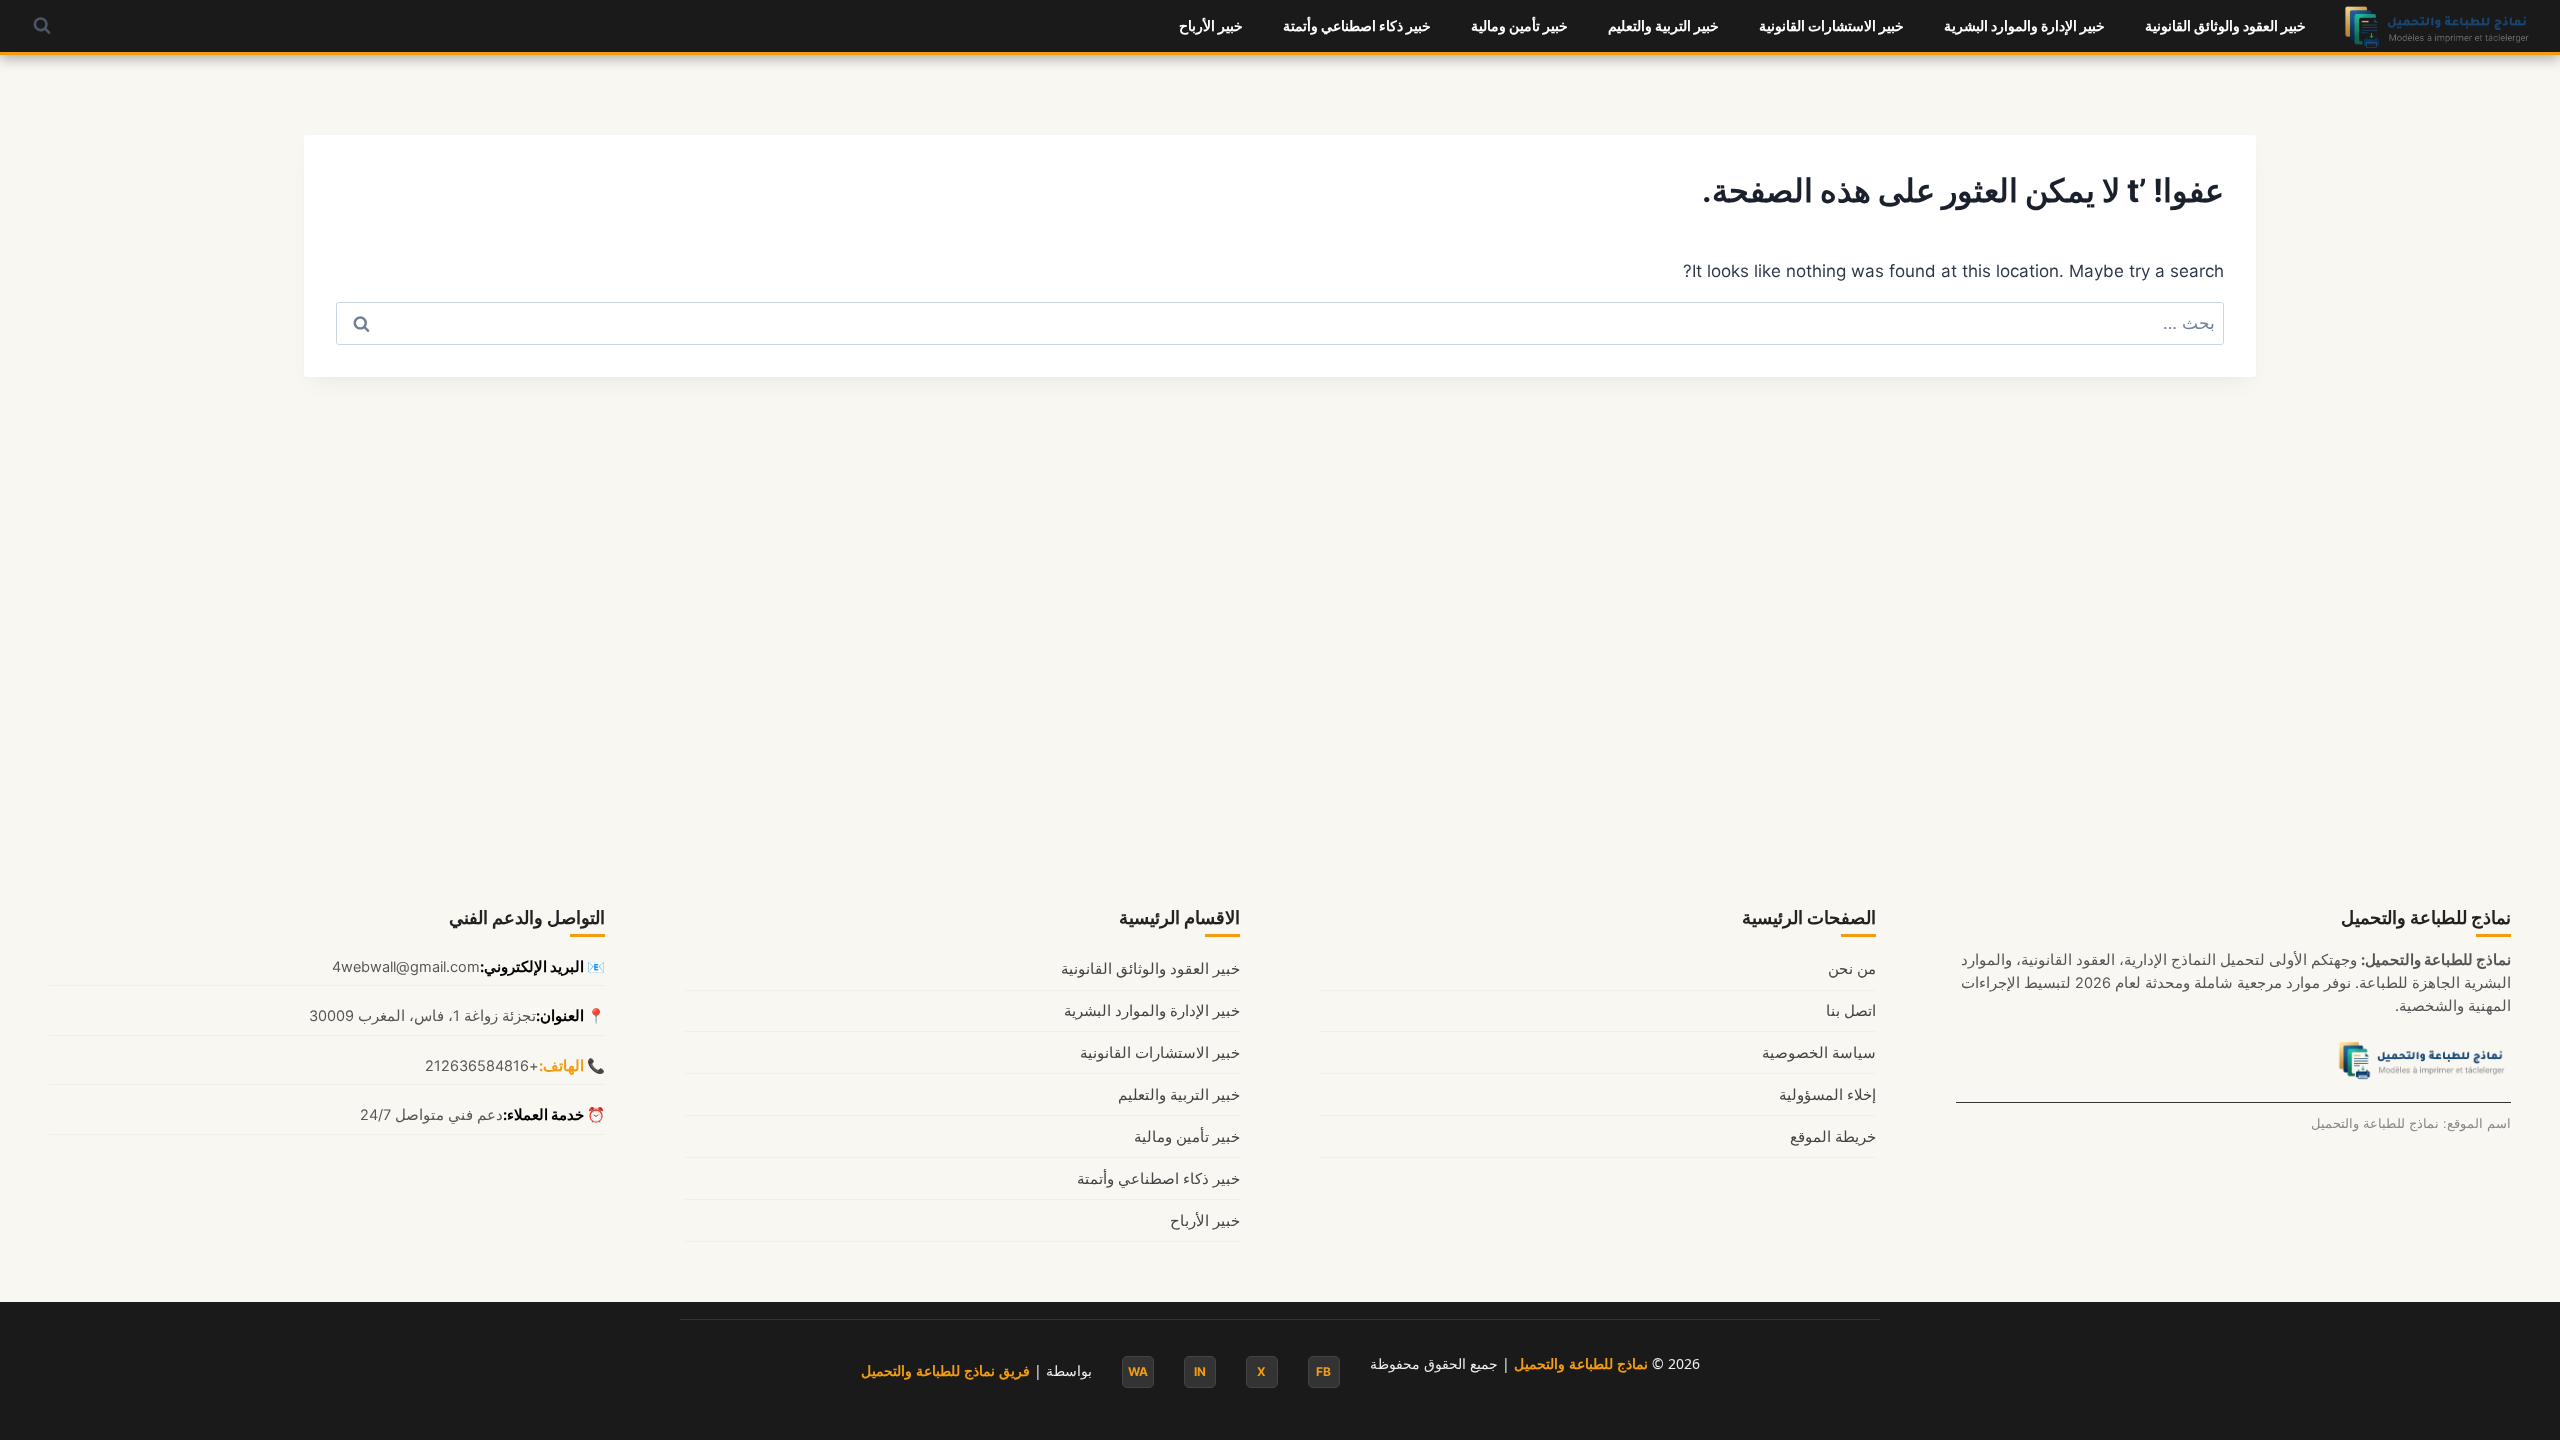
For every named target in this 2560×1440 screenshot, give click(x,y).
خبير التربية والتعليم (1663, 25)
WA (1138, 1371)
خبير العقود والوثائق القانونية (2225, 25)
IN (1200, 1371)
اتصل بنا (1851, 1011)
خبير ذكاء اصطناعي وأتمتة (1357, 25)
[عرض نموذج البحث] (42, 26)
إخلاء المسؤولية (1827, 1095)
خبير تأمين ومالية (1519, 25)
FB (1323, 1371)
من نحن (1852, 969)
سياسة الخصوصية (1819, 1053)
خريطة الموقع (1833, 1137)
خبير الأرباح (1211, 25)
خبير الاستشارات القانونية (1831, 25)
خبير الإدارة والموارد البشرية (2024, 25)
